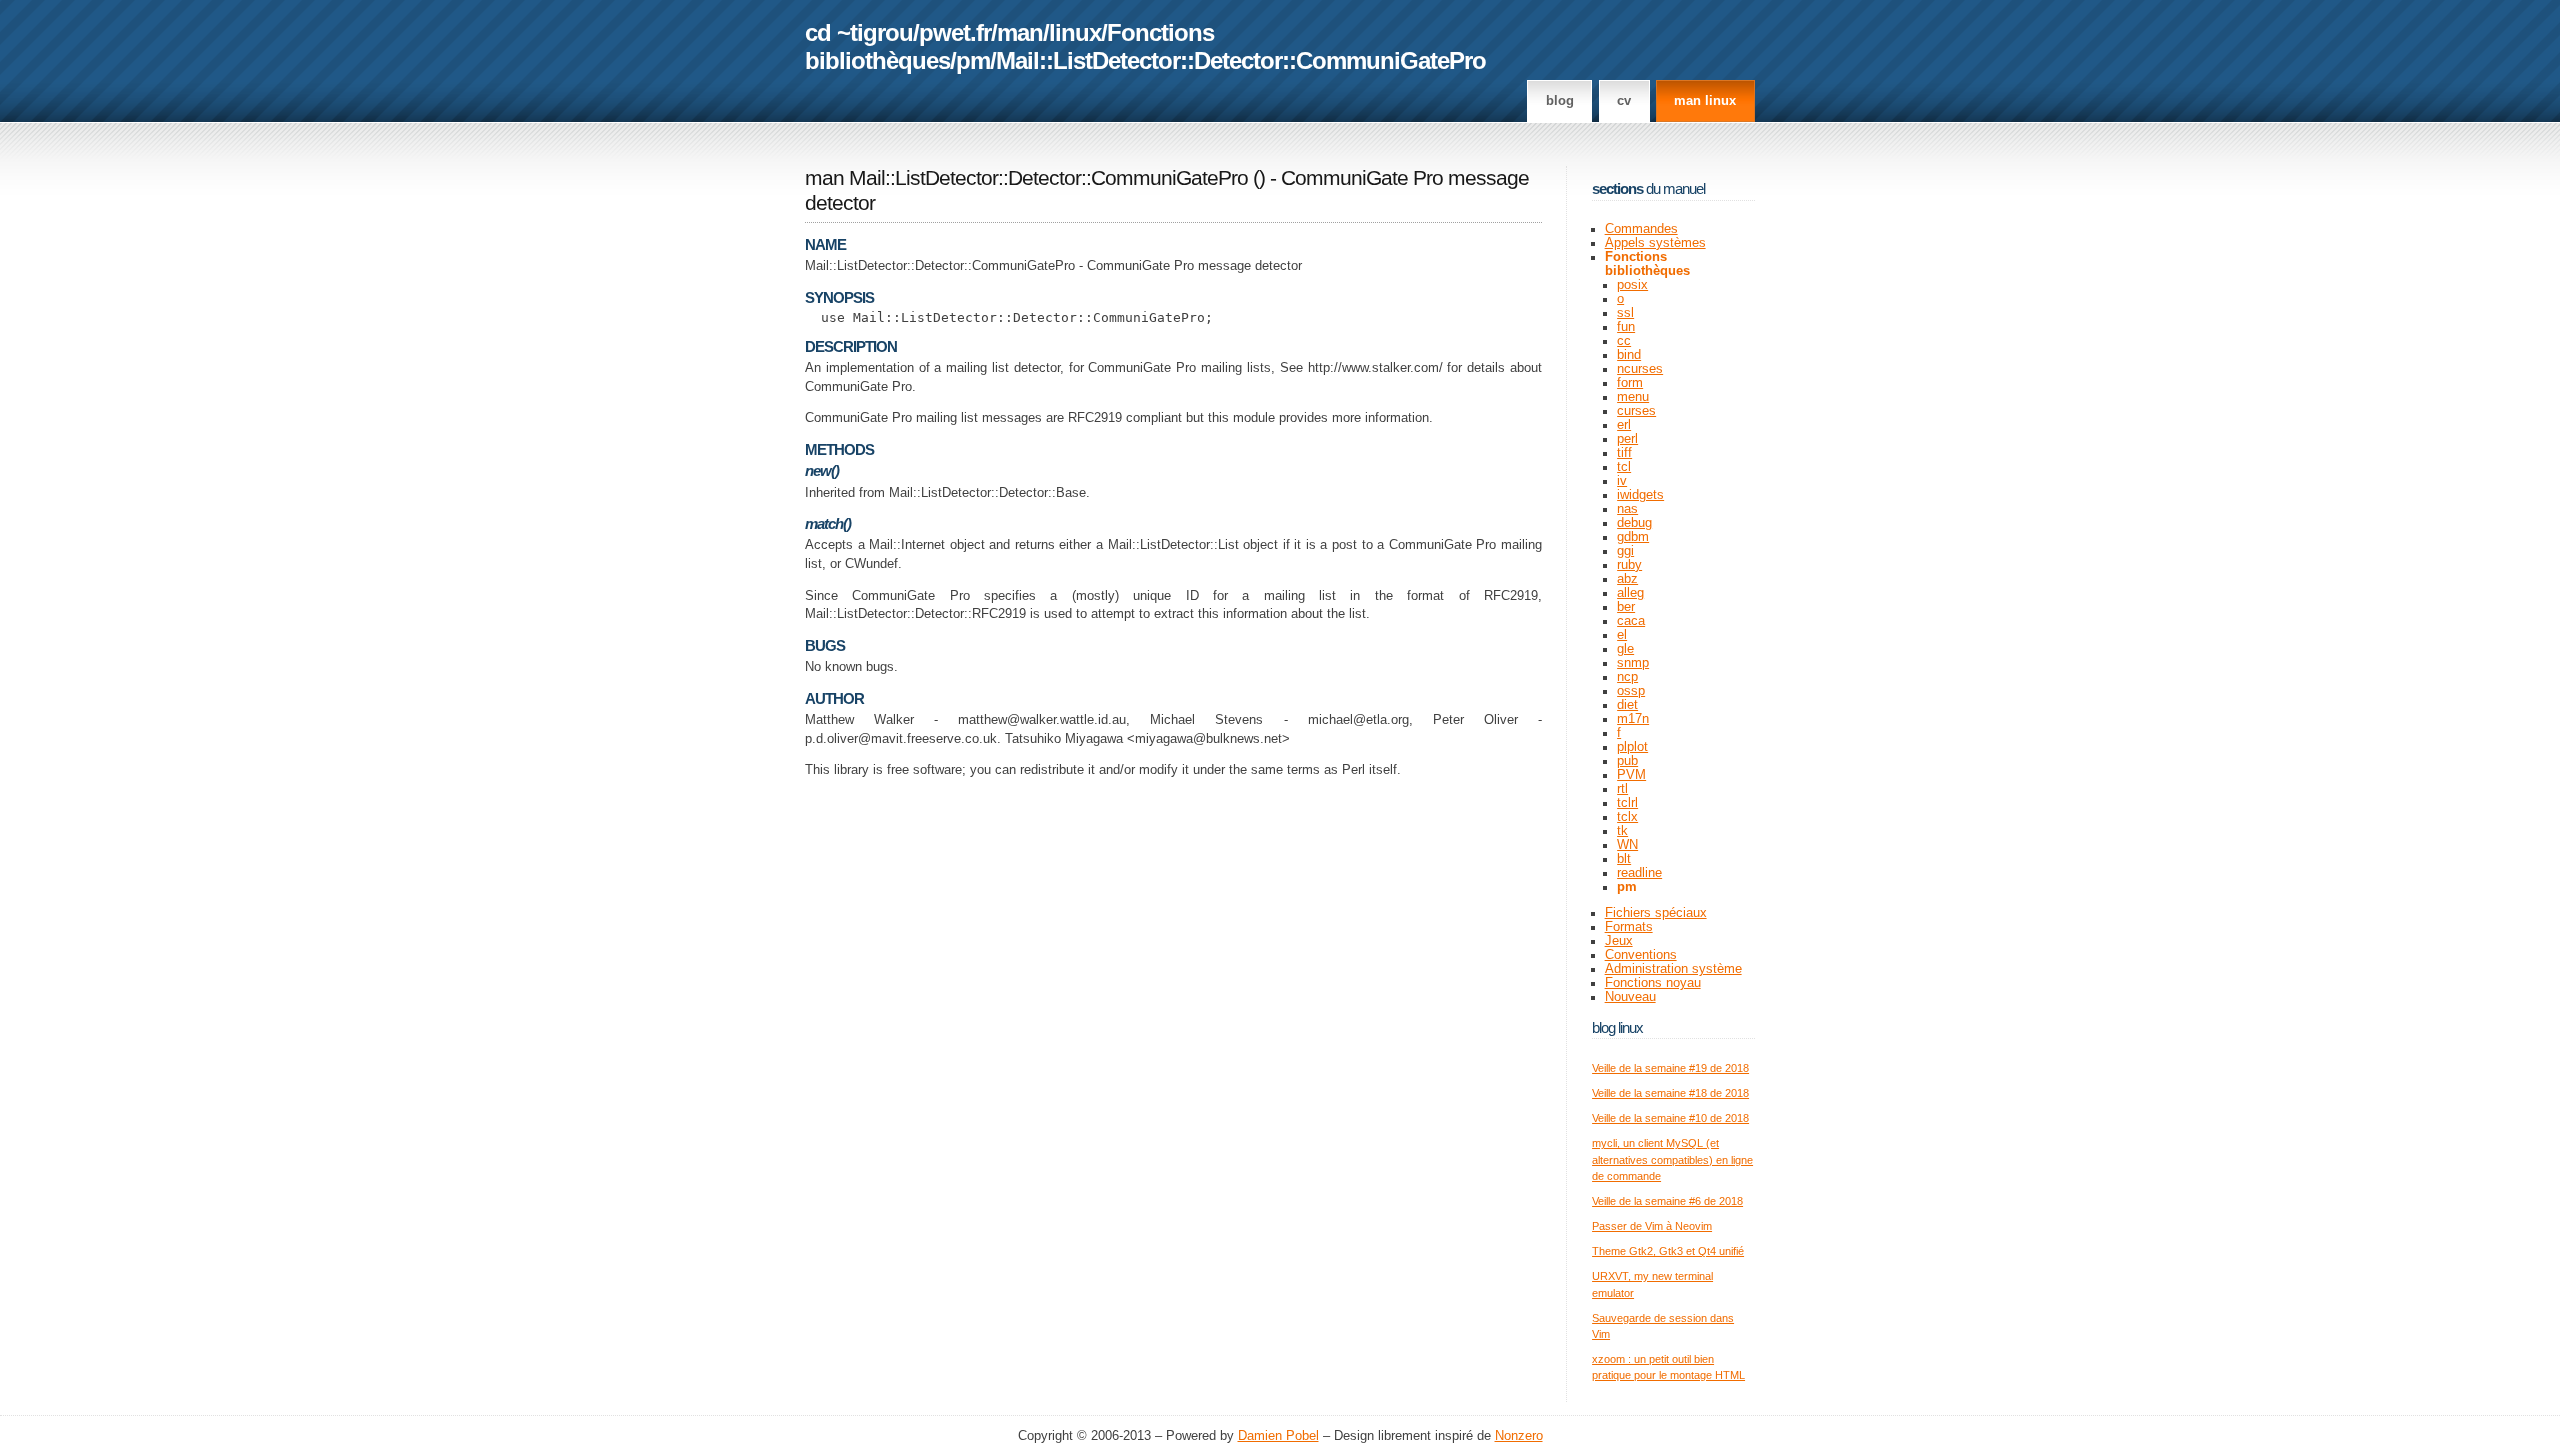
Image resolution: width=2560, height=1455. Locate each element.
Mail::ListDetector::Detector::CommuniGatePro (1241, 60)
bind (1629, 355)
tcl (1624, 467)
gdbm (1633, 537)
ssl (1625, 313)
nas (1627, 509)
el (1622, 635)
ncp (1627, 677)
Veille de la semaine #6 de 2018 (1667, 1201)
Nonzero (1519, 1436)
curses (1636, 411)
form (1630, 383)
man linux (1705, 101)
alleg (1630, 593)
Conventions (1641, 955)
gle (1625, 649)
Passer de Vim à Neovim (1652, 1226)
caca (1631, 621)
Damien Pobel (1278, 1436)
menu (1633, 397)
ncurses (1640, 369)
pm (973, 60)
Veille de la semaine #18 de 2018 (1670, 1093)
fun (1626, 327)
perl (1627, 439)
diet (1627, 705)
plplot (1632, 747)
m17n (1633, 719)
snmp (1633, 663)
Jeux (1619, 941)
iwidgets (1640, 495)
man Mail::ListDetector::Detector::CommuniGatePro (1026, 178)
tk (1622, 831)
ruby (1629, 565)
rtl (1622, 789)
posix (1632, 285)
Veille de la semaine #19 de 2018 (1670, 1068)
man (1020, 32)
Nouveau (1630, 997)
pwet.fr (955, 32)
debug (1634, 523)
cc (1624, 341)
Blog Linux (1617, 1027)
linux (1075, 32)
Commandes (1641, 229)
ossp (1631, 691)
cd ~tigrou (859, 32)
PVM (1631, 775)
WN (1627, 845)
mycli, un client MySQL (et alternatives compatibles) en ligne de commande (1672, 1159)
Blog (1560, 101)
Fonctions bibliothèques (1647, 264)
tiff (1624, 453)
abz (1627, 579)
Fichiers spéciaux (1656, 913)
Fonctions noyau (1653, 983)
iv (1622, 481)
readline (1639, 873)
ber (1626, 607)
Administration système (1673, 969)
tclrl (1627, 803)
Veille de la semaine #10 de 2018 (1670, 1118)
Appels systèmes (1655, 243)
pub (1627, 761)
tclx (1627, 817)
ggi (1625, 551)
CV (1624, 101)
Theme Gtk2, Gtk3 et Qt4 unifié (1668, 1251)
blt (1624, 859)
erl (1624, 425)
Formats (1629, 927)
